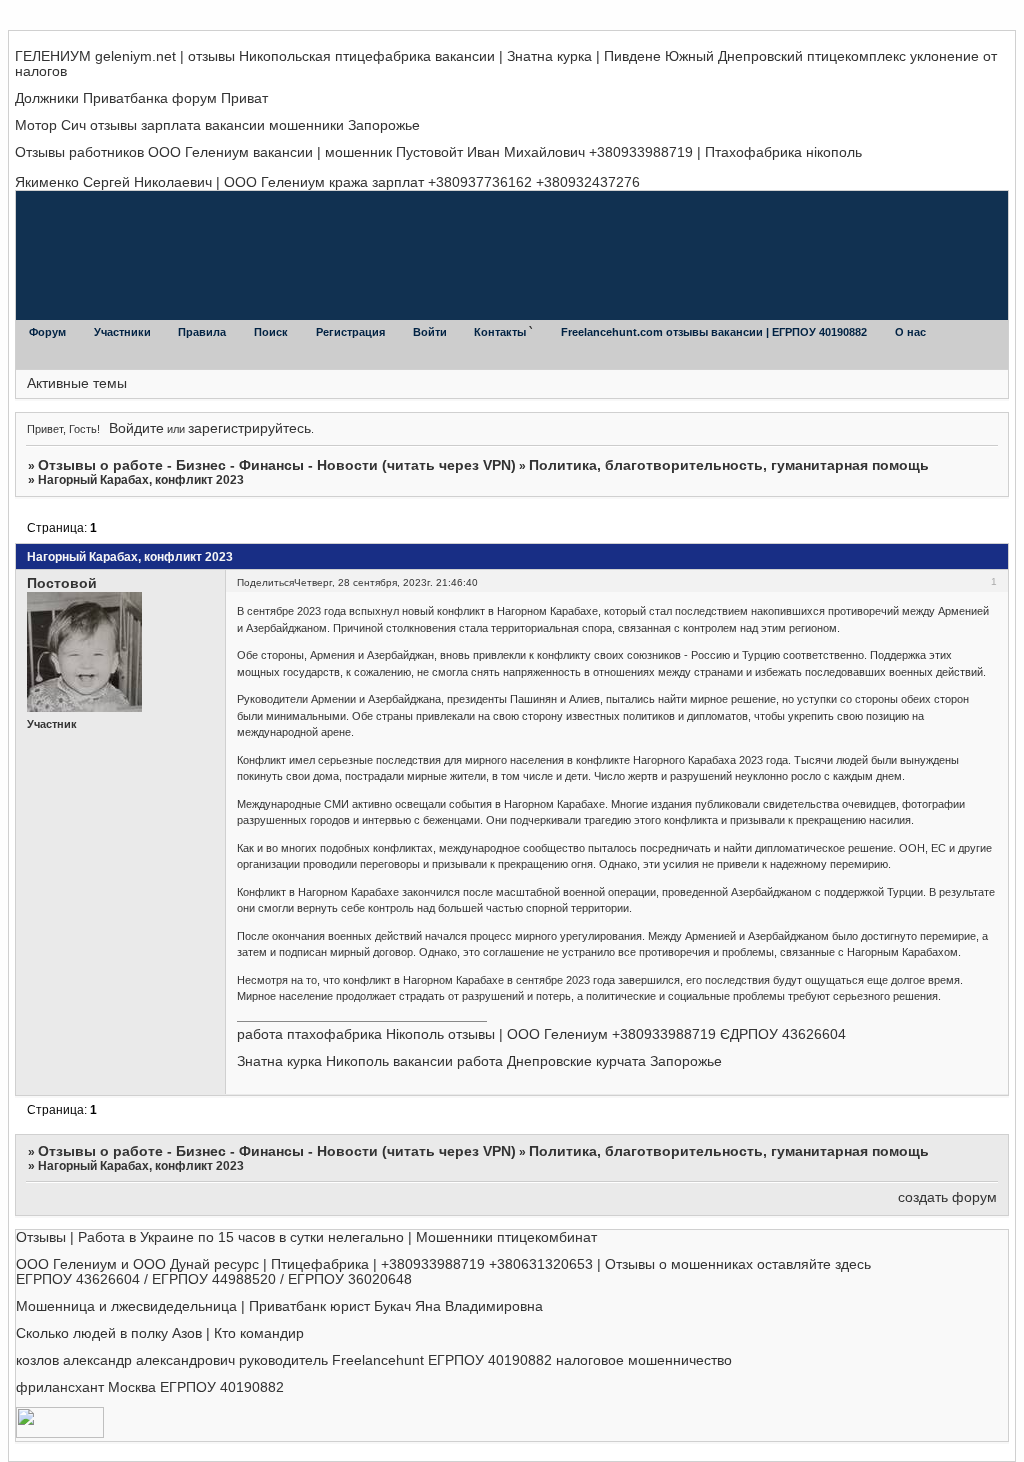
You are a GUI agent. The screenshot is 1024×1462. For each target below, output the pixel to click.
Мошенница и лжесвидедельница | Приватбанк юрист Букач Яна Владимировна (279, 1306)
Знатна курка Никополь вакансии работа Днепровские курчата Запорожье (479, 1061)
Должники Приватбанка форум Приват (141, 98)
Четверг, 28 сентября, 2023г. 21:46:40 (386, 582)
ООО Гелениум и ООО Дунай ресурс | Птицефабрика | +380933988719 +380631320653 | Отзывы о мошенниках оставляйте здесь (443, 1264)
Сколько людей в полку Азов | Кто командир (160, 1333)
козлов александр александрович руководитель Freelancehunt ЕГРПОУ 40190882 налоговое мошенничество (374, 1360)
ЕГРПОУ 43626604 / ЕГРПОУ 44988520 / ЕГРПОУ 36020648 (214, 1279)
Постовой (62, 583)
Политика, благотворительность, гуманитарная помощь (729, 465)
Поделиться (265, 582)
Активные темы (77, 383)
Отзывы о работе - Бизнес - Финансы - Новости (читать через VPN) (277, 465)
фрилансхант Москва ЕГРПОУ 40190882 (150, 1387)
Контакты (501, 332)
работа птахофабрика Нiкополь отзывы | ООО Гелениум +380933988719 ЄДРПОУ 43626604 (541, 1034)
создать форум (947, 1197)
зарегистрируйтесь (249, 428)
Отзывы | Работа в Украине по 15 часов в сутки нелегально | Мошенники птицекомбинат (306, 1237)
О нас (910, 332)
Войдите (136, 428)
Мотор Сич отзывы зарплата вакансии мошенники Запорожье (217, 125)
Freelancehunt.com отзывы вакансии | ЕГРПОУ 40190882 (715, 332)
